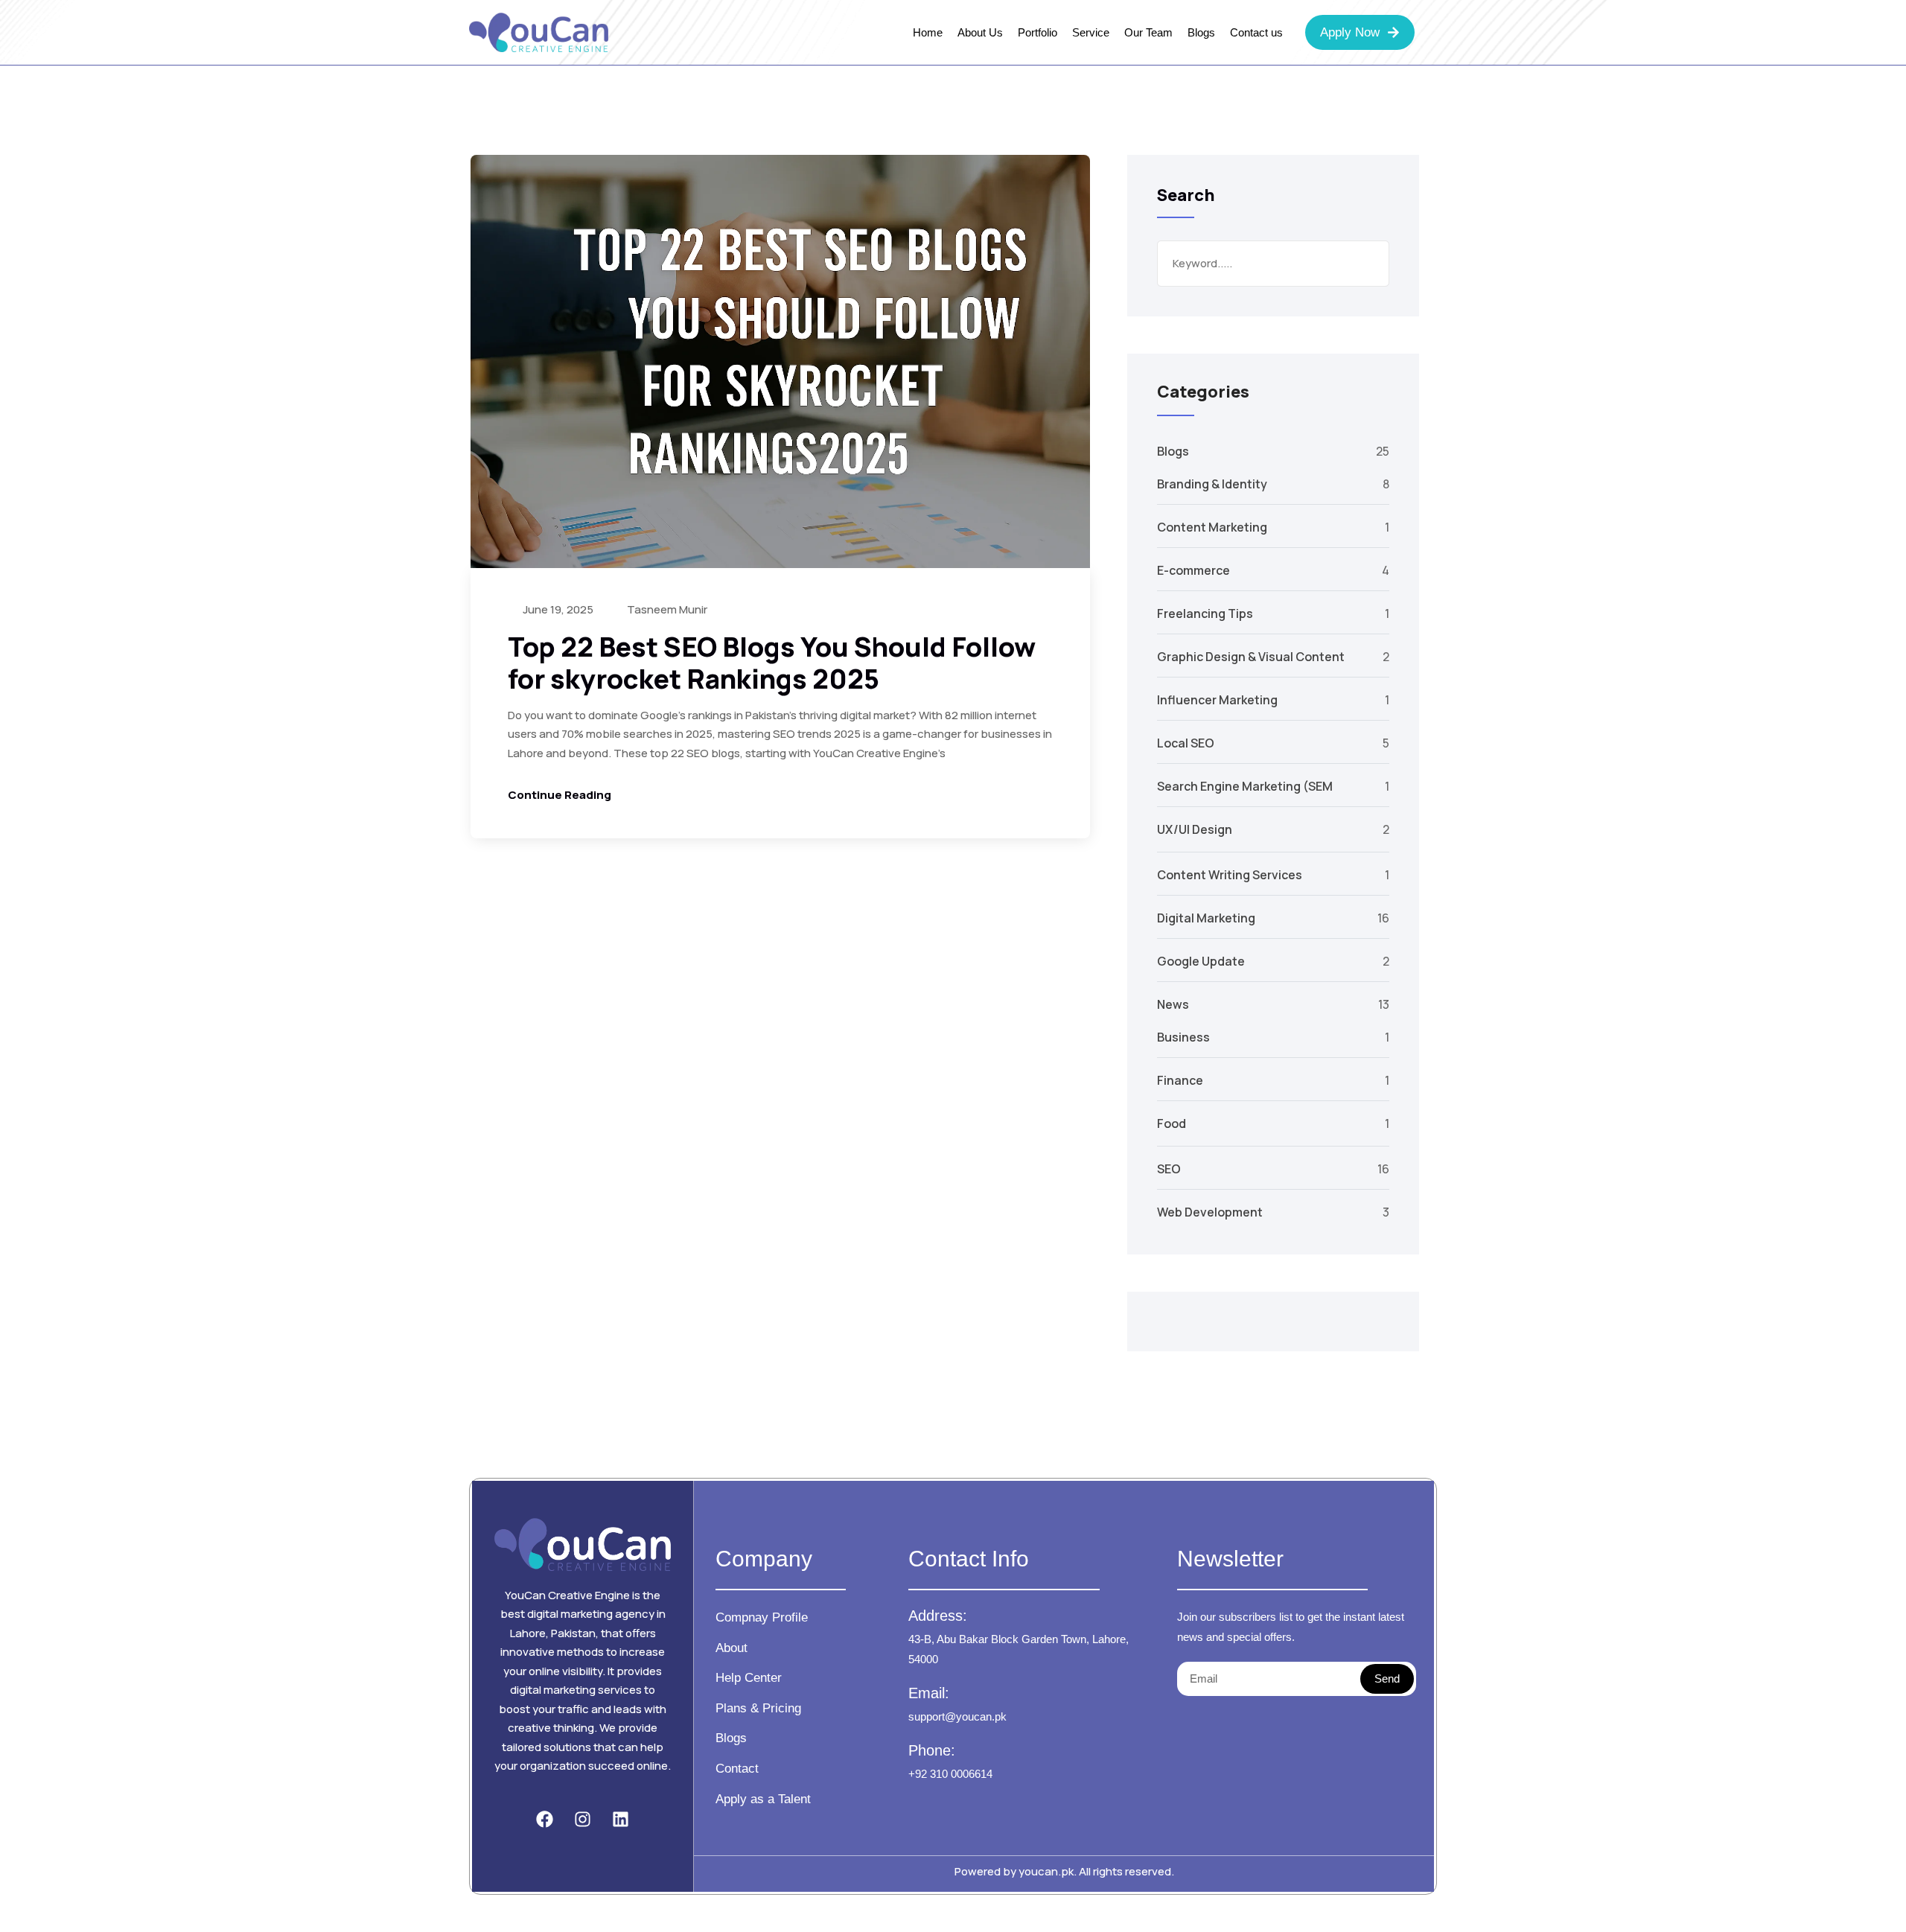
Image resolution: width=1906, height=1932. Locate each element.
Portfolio (1038, 32)
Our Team (1148, 32)
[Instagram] (583, 1820)
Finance (1180, 1080)
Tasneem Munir (666, 609)
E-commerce (1193, 570)
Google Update (1201, 961)
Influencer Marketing (1217, 700)
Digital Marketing (1206, 918)
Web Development (1210, 1212)
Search (1186, 195)
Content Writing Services (1230, 875)
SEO (1169, 1169)
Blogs (1201, 32)
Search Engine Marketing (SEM (1245, 786)
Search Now (1366, 264)
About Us (980, 32)
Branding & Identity (1212, 484)
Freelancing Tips (1205, 613)
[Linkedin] (620, 1820)
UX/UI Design (1195, 829)
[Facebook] (545, 1820)
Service (1091, 32)
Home (928, 32)
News (1173, 1004)
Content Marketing (1212, 527)
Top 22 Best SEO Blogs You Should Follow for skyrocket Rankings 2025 (772, 663)
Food (1172, 1123)
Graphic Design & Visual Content (1251, 657)
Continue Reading (560, 795)
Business (1183, 1037)
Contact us (1256, 32)
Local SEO (1186, 743)
